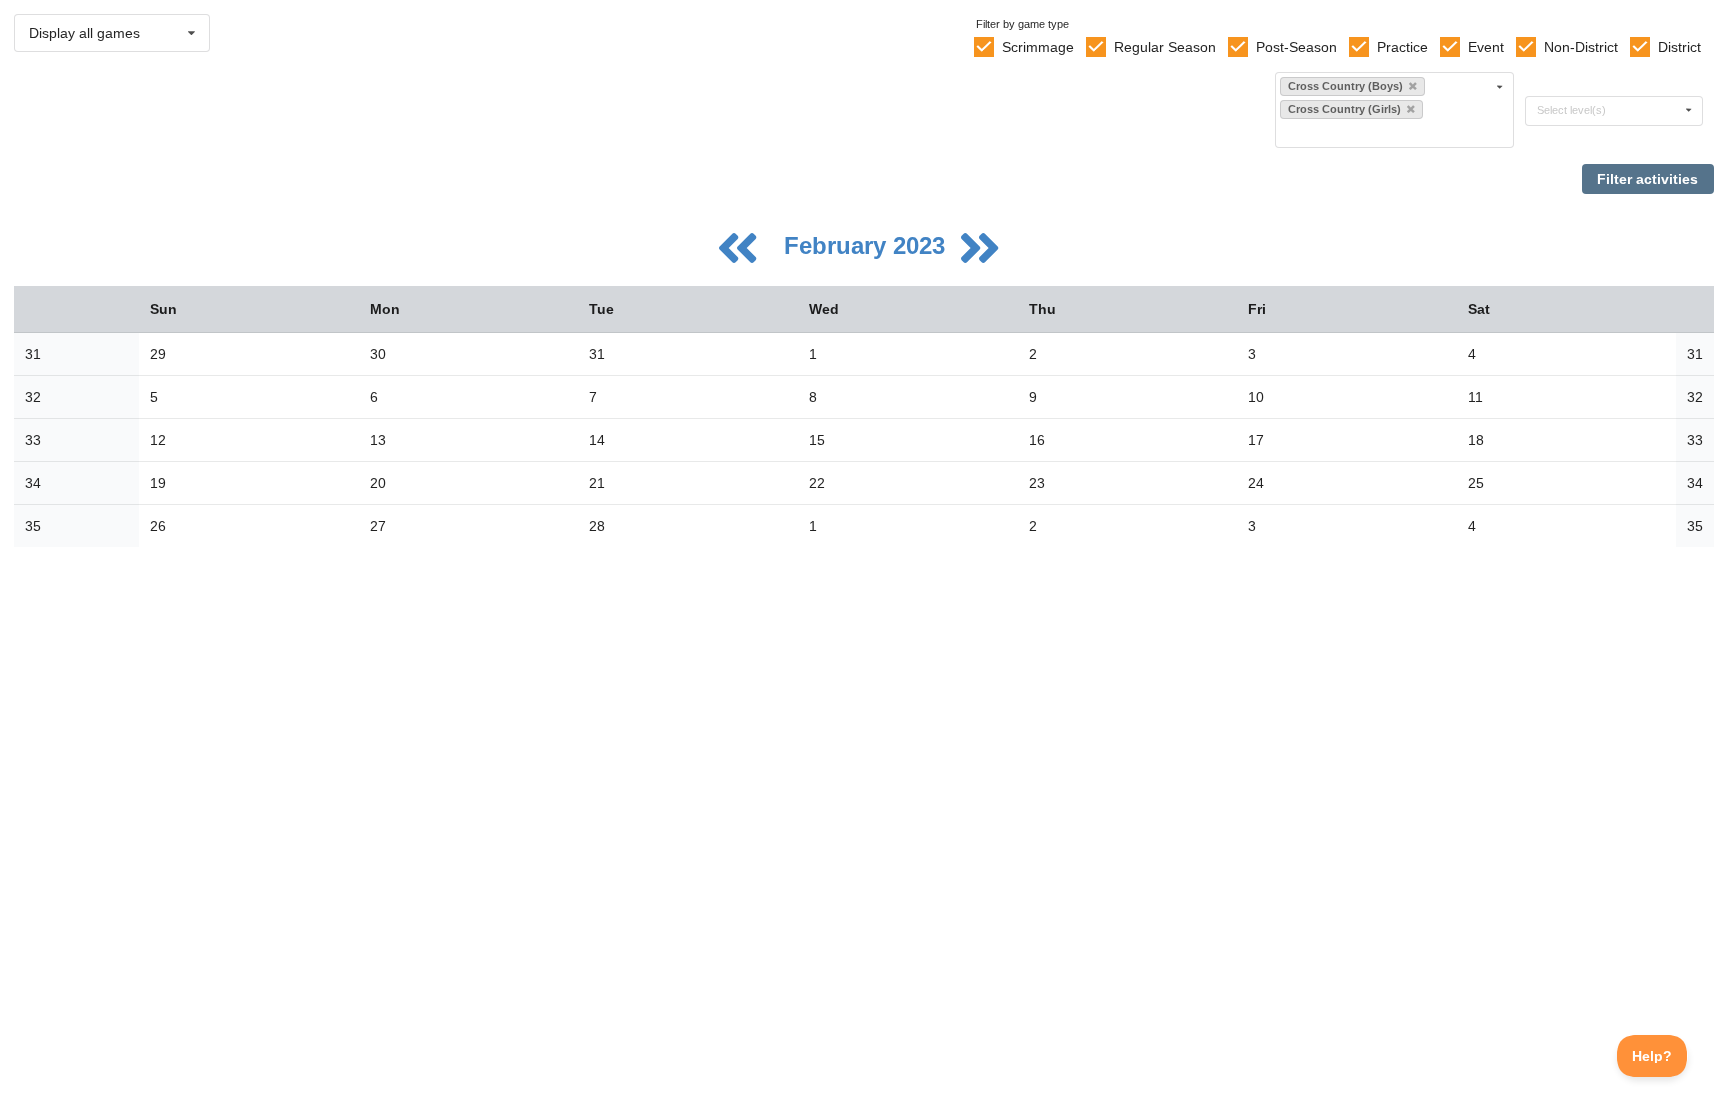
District (1679, 47)
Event (1486, 47)
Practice (1402, 47)
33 (33, 440)
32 (33, 397)
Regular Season (1165, 47)
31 (33, 354)
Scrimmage (1038, 47)
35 (33, 526)
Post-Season (1296, 47)
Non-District (1581, 47)
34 (33, 483)
